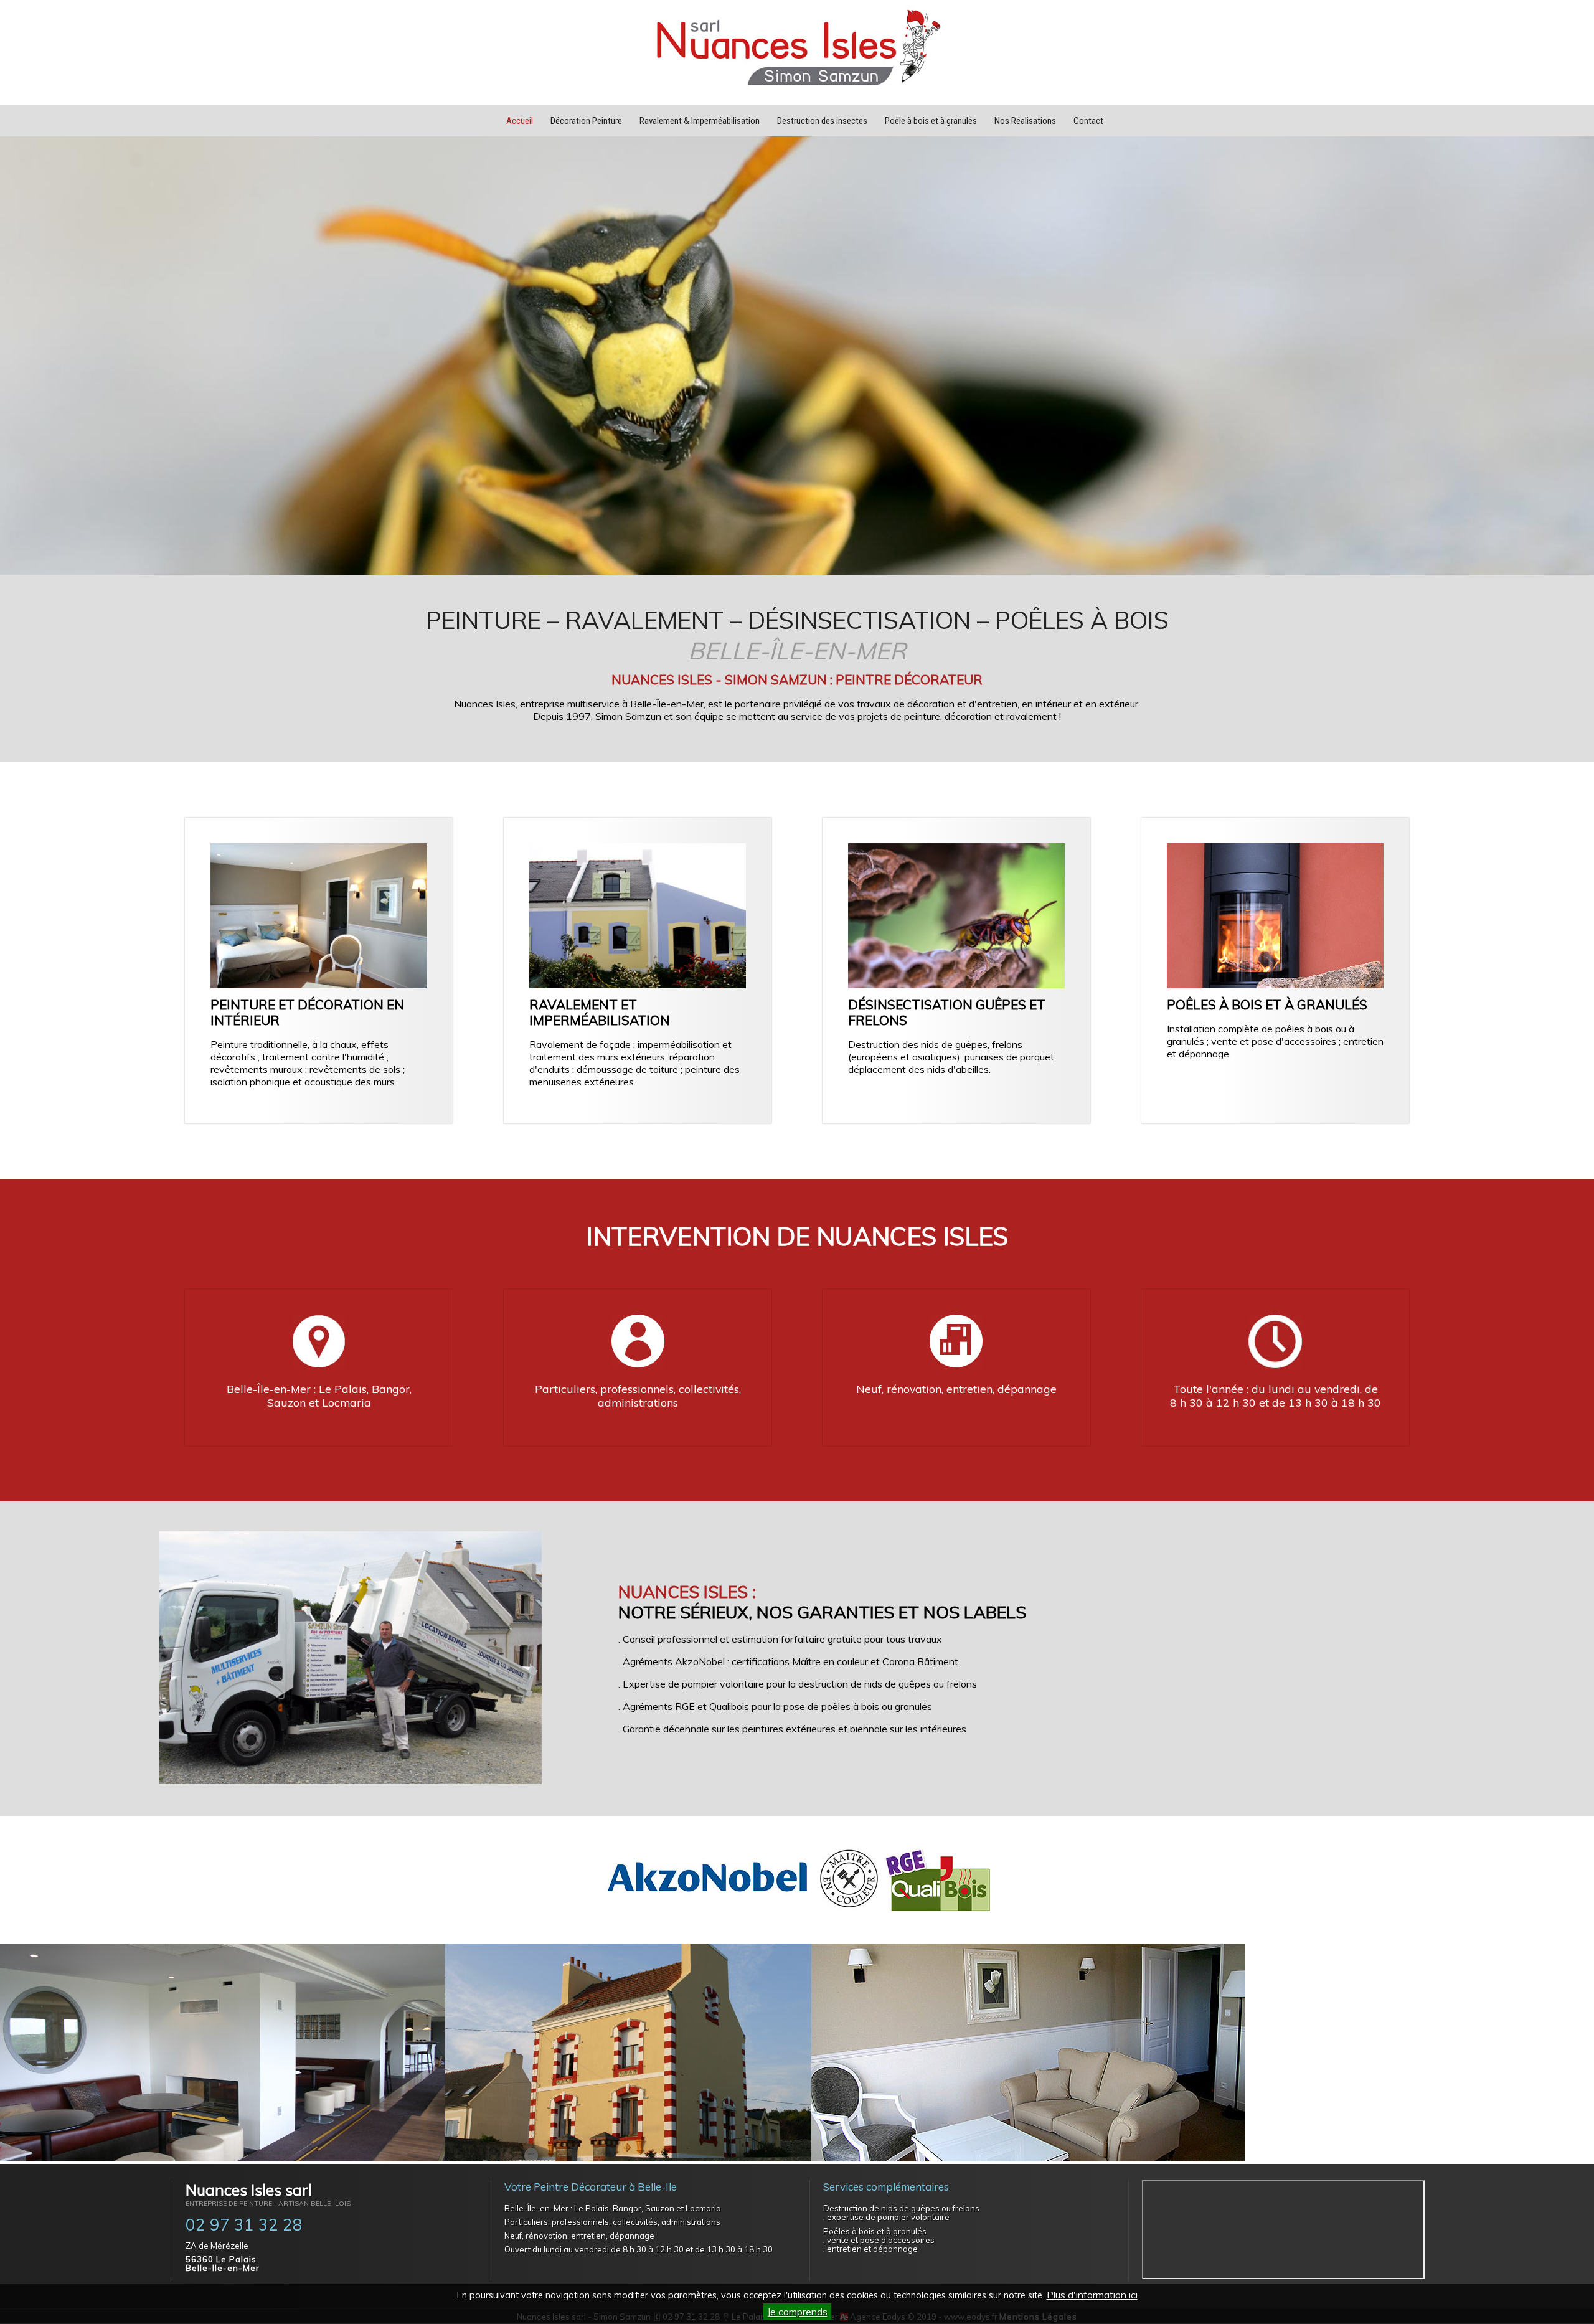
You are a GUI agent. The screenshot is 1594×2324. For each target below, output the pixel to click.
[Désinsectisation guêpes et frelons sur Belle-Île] (956, 985)
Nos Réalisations (1025, 121)
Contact (1088, 121)
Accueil (520, 121)
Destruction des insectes (822, 121)
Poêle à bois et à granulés (931, 121)
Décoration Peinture (586, 121)
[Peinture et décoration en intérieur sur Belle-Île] (319, 985)
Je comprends (797, 2312)
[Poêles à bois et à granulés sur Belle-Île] (1275, 985)
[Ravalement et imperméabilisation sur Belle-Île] (638, 985)
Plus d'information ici (1092, 2295)
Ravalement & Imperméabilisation (700, 121)
